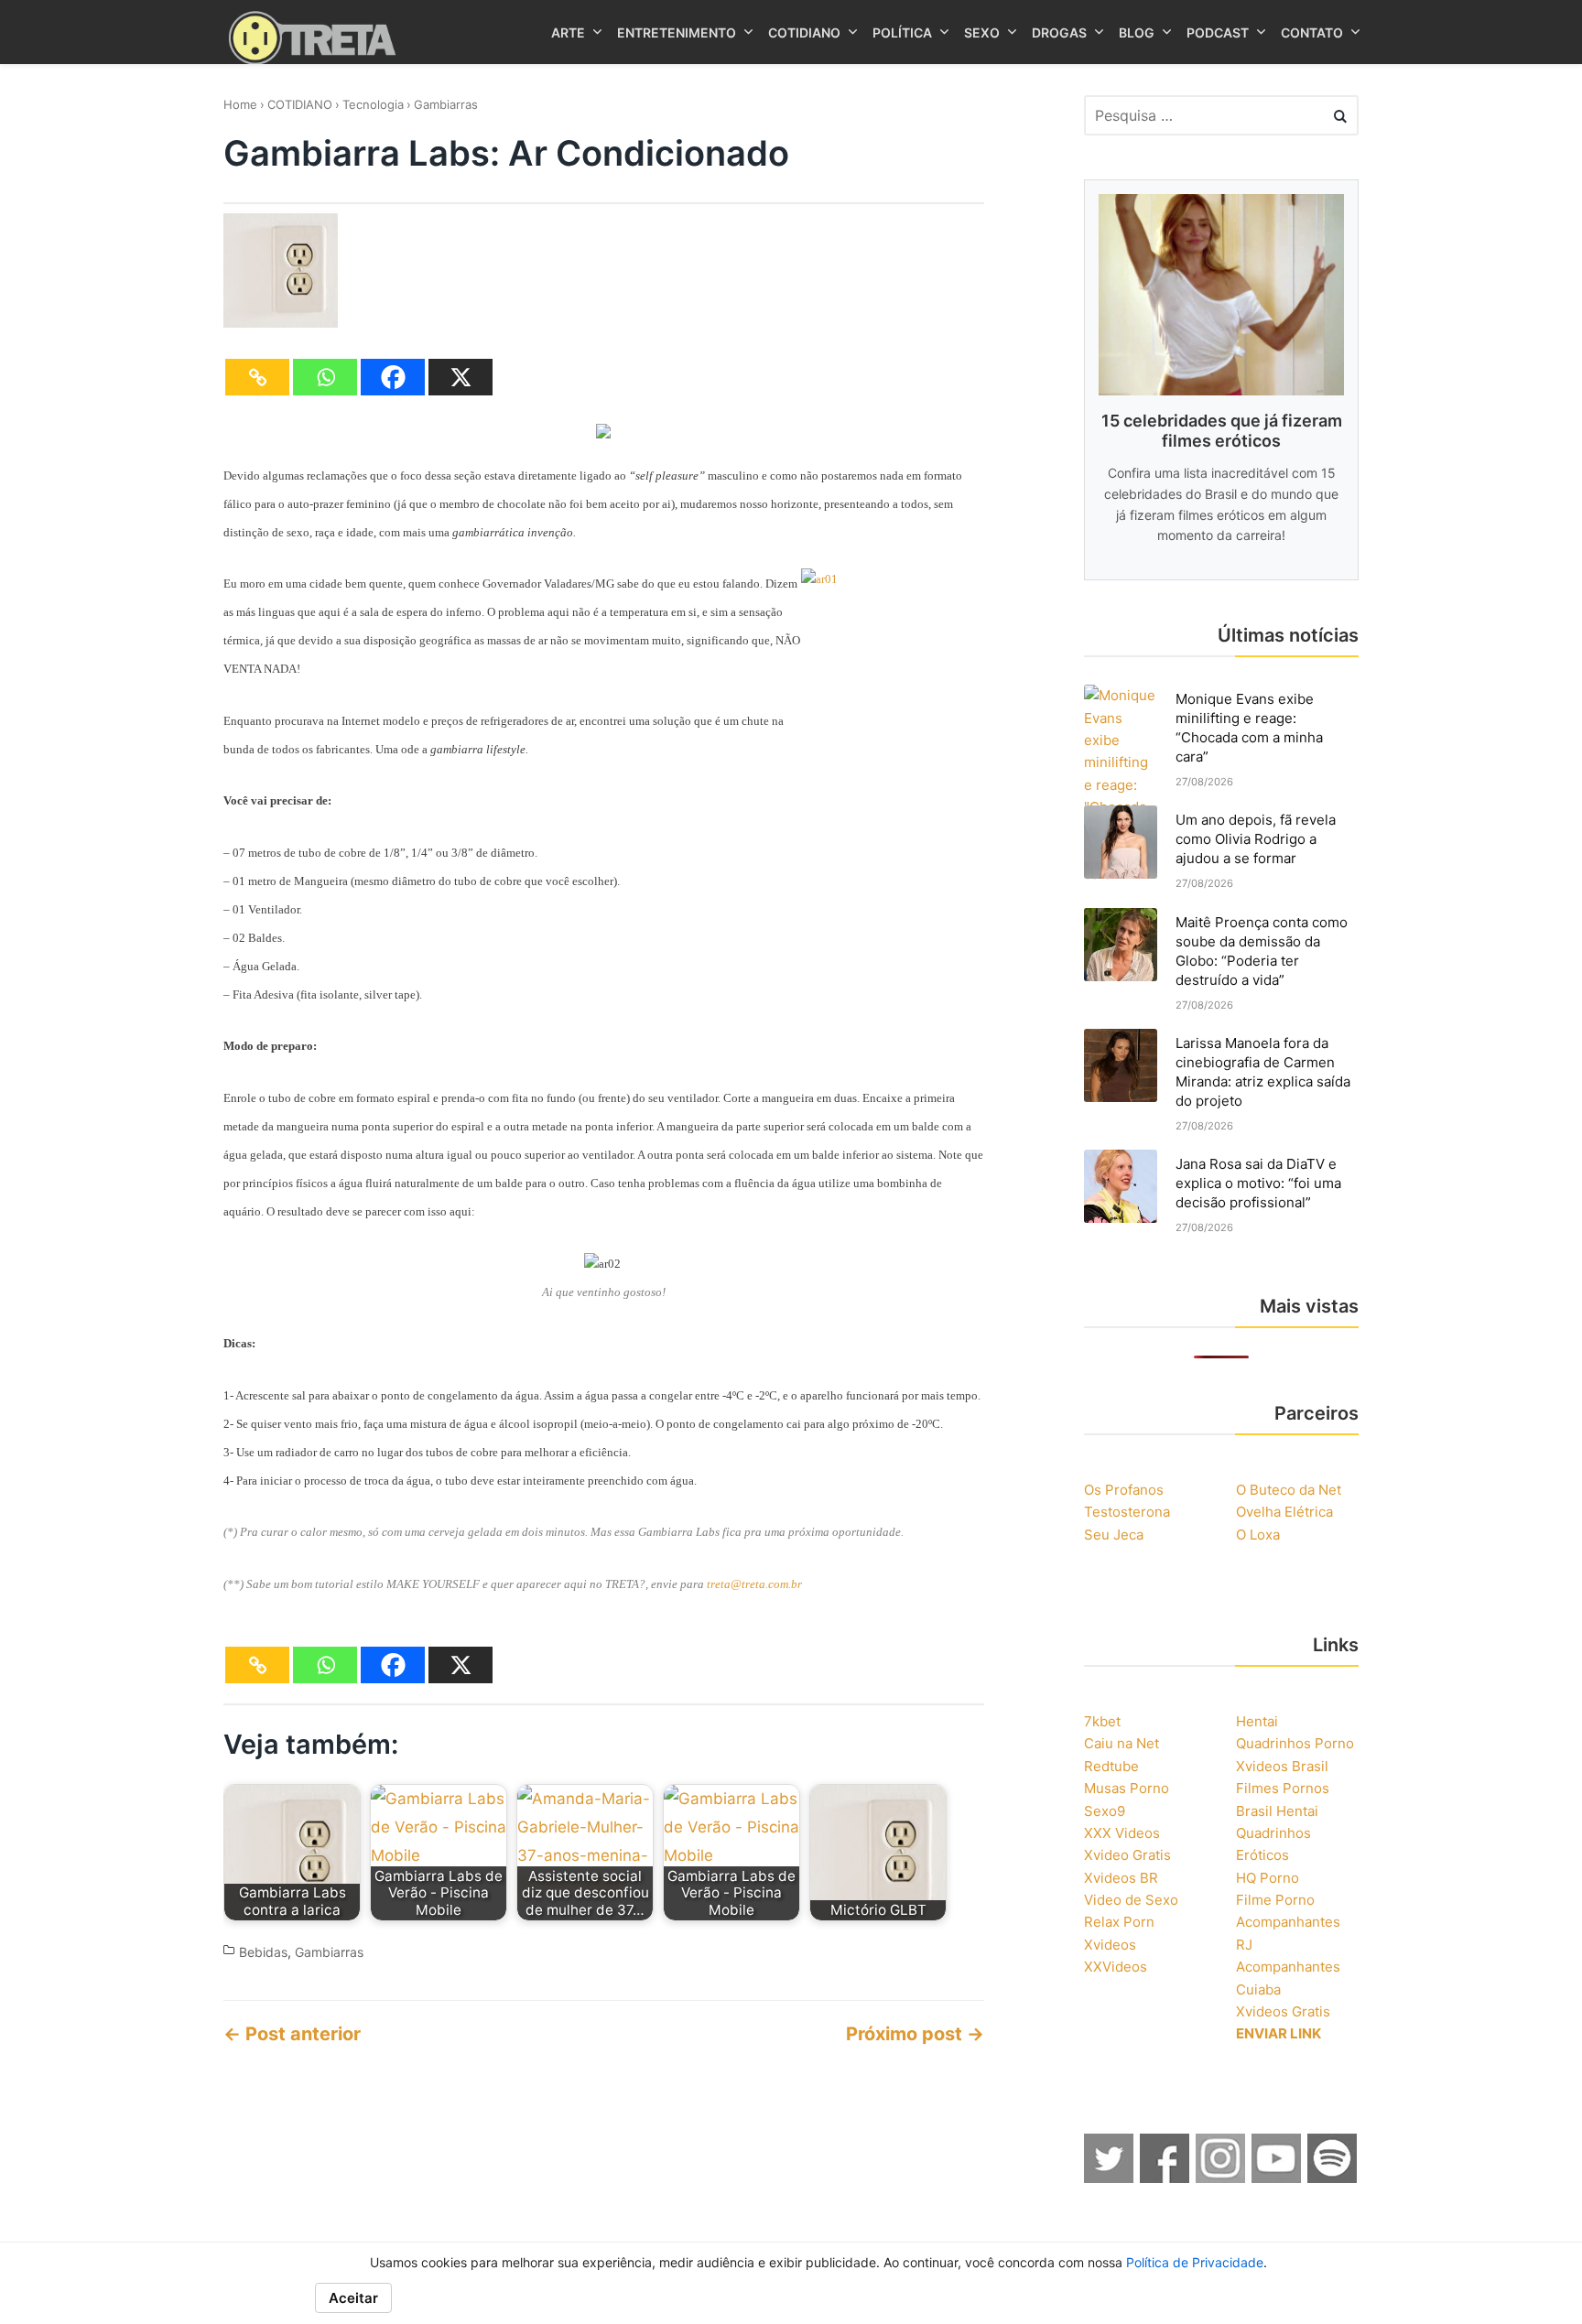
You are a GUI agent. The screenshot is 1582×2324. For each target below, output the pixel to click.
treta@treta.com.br (754, 1584)
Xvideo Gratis (1127, 1855)
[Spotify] (1333, 2178)
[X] (461, 377)
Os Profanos (1124, 1490)
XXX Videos (1122, 1833)
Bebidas (263, 1952)
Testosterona (1127, 1512)
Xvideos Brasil (1282, 1766)
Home (240, 104)
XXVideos (1116, 1967)
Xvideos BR (1121, 1878)
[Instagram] (1221, 2178)
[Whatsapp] (325, 377)
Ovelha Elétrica (1284, 1512)
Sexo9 (1105, 1811)
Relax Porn (1119, 1922)
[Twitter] (1110, 2178)
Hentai (1257, 1721)
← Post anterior (292, 2034)
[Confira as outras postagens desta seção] (603, 433)
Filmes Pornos (1283, 1788)
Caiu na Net (1121, 1743)
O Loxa (1258, 1535)
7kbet (1102, 1721)
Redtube (1111, 1766)
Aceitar (353, 2298)
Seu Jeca (1114, 1535)
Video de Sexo (1131, 1900)
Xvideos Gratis (1283, 2011)
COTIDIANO (300, 104)
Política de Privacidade (1195, 2262)
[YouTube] (1277, 2178)
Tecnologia (373, 104)
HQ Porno (1268, 1878)
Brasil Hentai (1277, 1811)
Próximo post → (915, 2034)
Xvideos (1110, 1945)
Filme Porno (1275, 1900)
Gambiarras (446, 104)
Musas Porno (1127, 1788)
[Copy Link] (257, 377)
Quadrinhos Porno (1295, 1743)
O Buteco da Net (1289, 1490)
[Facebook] (393, 377)
